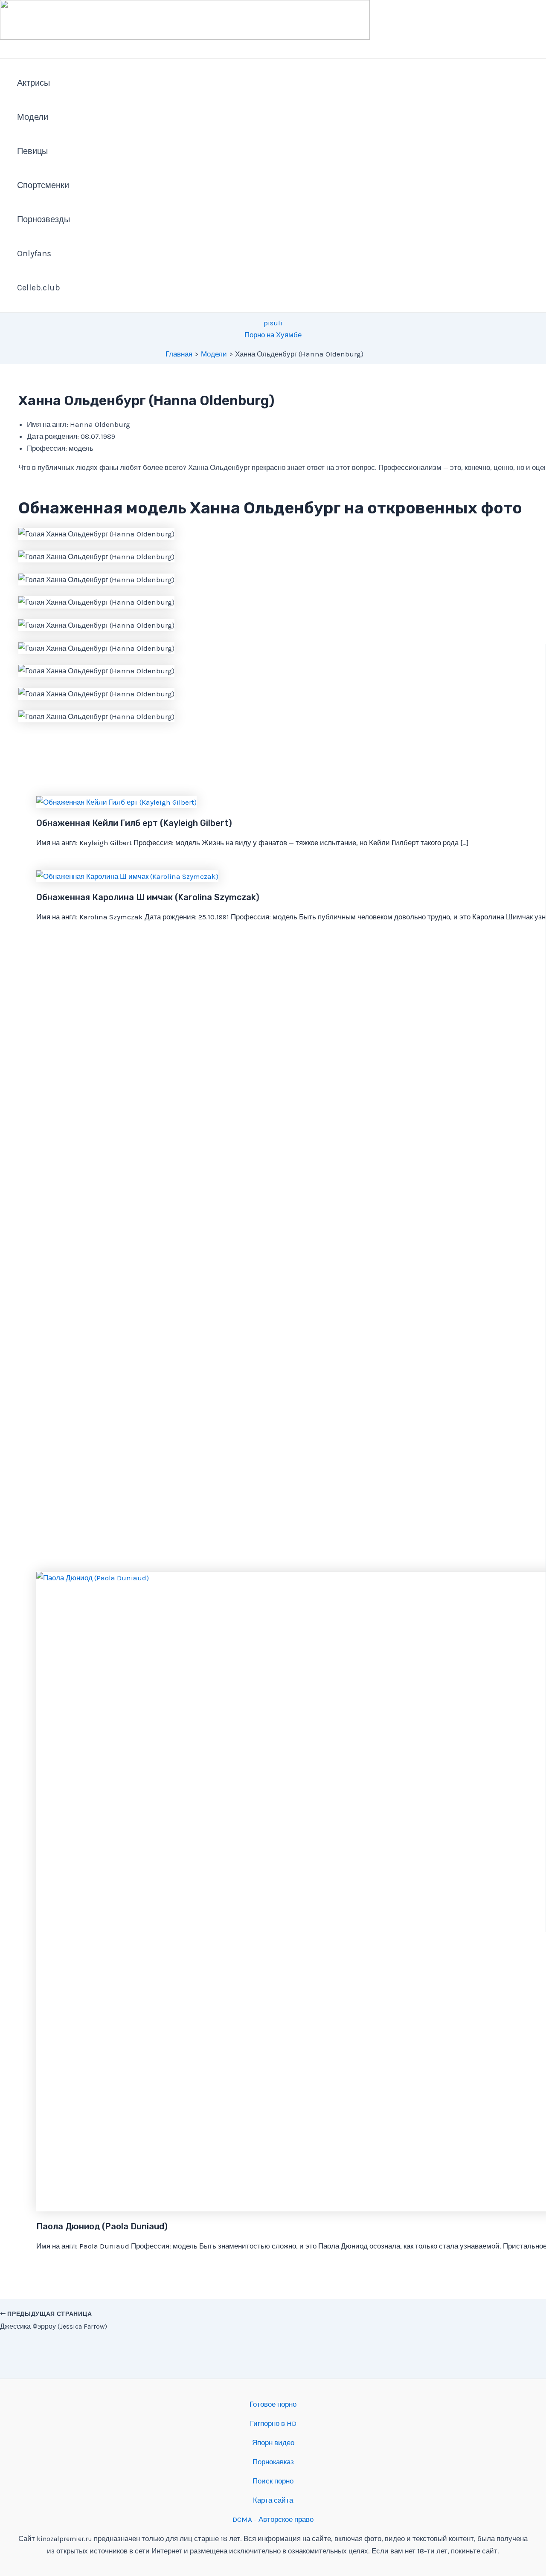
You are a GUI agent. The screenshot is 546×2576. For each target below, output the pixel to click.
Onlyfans (34, 254)
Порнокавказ (273, 2462)
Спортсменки (43, 185)
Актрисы (33, 83)
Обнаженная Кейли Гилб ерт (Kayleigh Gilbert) (134, 823)
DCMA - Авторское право (273, 2519)
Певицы (32, 151)
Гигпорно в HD (273, 2423)
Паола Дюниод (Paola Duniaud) (102, 2226)
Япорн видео (273, 2443)
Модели (33, 117)
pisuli (273, 323)
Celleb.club (39, 288)
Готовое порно (273, 2404)
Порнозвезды (44, 219)
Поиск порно (273, 2481)
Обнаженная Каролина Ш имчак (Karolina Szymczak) (148, 897)
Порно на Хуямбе (273, 335)
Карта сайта (273, 2500)
